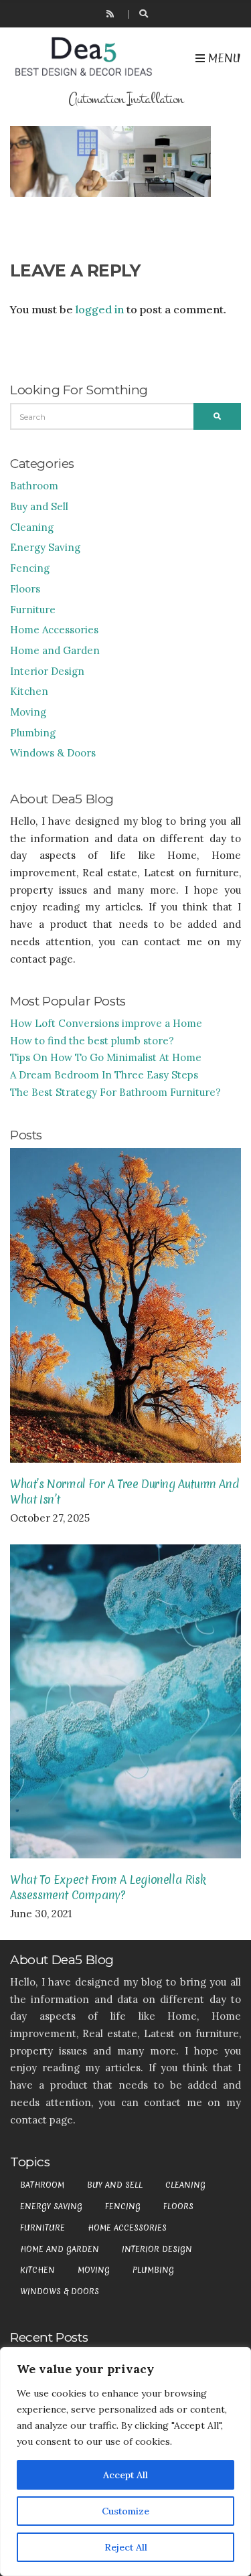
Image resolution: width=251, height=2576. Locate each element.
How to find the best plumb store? (92, 1041)
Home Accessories (54, 630)
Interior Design (47, 671)
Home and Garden (55, 650)
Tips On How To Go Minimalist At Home (106, 1057)
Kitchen (29, 691)
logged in (100, 309)
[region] (125, 2462)
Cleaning (32, 527)
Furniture (33, 610)
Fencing (30, 568)
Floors (25, 589)
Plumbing (33, 733)
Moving (28, 712)
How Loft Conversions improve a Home (106, 1023)
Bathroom (34, 486)
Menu (223, 58)
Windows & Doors (53, 753)
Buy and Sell (39, 506)
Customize (125, 2511)
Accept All (125, 2475)
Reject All (126, 2547)
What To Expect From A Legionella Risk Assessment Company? (108, 1887)
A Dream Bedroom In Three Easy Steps (104, 1075)
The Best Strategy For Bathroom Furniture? (115, 1092)
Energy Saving (45, 547)
